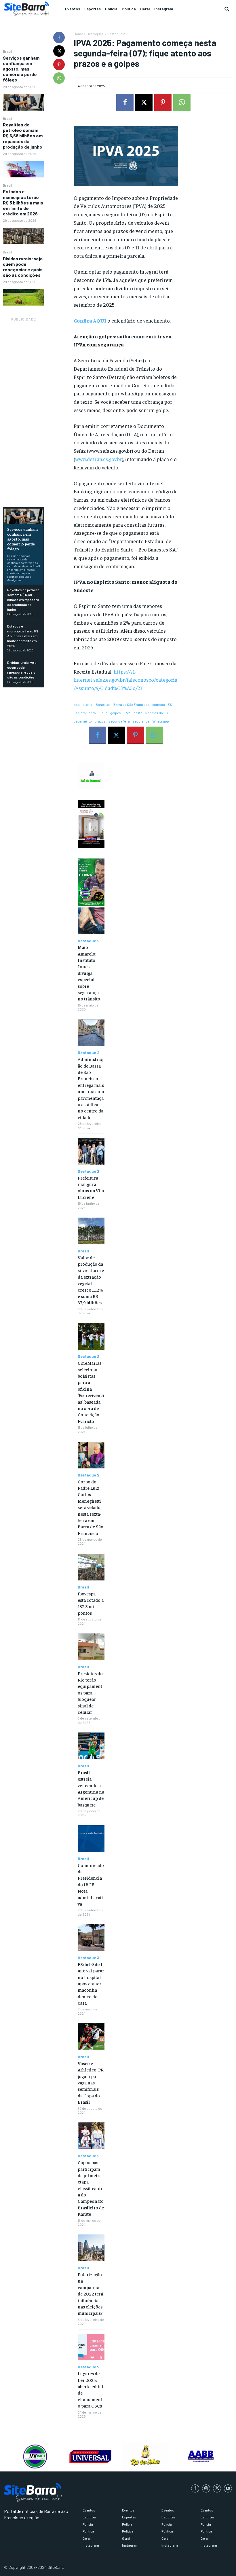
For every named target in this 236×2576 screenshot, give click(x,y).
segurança (141, 721)
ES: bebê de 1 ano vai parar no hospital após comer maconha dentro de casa (91, 1983)
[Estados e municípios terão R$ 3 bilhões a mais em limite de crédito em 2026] (24, 236)
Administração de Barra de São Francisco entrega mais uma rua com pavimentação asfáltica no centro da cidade (91, 1088)
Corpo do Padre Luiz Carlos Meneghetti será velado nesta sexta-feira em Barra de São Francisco (91, 1507)
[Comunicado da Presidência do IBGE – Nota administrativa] (91, 1839)
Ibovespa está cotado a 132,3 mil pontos (91, 1603)
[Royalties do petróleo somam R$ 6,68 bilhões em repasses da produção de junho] (24, 169)
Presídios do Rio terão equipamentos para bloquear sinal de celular (90, 1692)
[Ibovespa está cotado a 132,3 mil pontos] (91, 1567)
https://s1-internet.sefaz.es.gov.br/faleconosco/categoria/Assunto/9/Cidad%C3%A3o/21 (125, 680)
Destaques (95, 34)
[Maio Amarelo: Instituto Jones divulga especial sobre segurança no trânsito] (91, 921)
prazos (100, 721)
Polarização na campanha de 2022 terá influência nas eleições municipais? (90, 2293)
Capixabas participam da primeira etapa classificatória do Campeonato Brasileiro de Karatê (91, 2188)
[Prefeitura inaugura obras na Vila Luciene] (91, 1151)
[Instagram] (206, 2488)
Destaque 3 (88, 1958)
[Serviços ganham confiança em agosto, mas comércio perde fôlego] (24, 102)
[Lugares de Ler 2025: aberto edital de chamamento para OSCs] (91, 2347)
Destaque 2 (116, 34)
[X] (59, 51)
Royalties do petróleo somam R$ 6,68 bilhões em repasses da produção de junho (23, 136)
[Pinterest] (59, 65)
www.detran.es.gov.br (99, 459)
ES (170, 704)
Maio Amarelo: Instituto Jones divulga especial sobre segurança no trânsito (89, 973)
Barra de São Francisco (131, 704)
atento (88, 704)
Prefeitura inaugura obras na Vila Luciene (91, 1187)
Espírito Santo (85, 713)
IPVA (127, 713)
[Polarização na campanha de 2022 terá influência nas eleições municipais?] (91, 2248)
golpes (116, 713)
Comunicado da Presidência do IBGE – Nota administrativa (91, 1884)
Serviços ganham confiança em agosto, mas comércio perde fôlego (21, 69)
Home (78, 34)
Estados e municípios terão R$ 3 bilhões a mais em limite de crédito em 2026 (23, 202)
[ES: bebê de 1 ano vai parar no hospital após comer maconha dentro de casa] (91, 1938)
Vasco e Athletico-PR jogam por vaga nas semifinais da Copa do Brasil (91, 2082)
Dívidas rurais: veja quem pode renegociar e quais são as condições (23, 267)
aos (77, 704)
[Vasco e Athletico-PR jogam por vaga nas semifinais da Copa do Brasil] (91, 2037)
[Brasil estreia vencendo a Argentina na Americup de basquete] (91, 1746)
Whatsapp (161, 721)
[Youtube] (228, 2488)
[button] (227, 9)
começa (159, 704)
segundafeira (119, 721)
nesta (138, 713)
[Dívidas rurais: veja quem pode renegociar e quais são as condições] (24, 297)
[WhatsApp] (59, 78)
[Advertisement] (24, 409)
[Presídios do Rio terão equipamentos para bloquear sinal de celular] (91, 1647)
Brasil (7, 51)
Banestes (103, 704)
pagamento (83, 721)
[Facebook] (59, 37)
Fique (103, 713)
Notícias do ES (157, 713)
